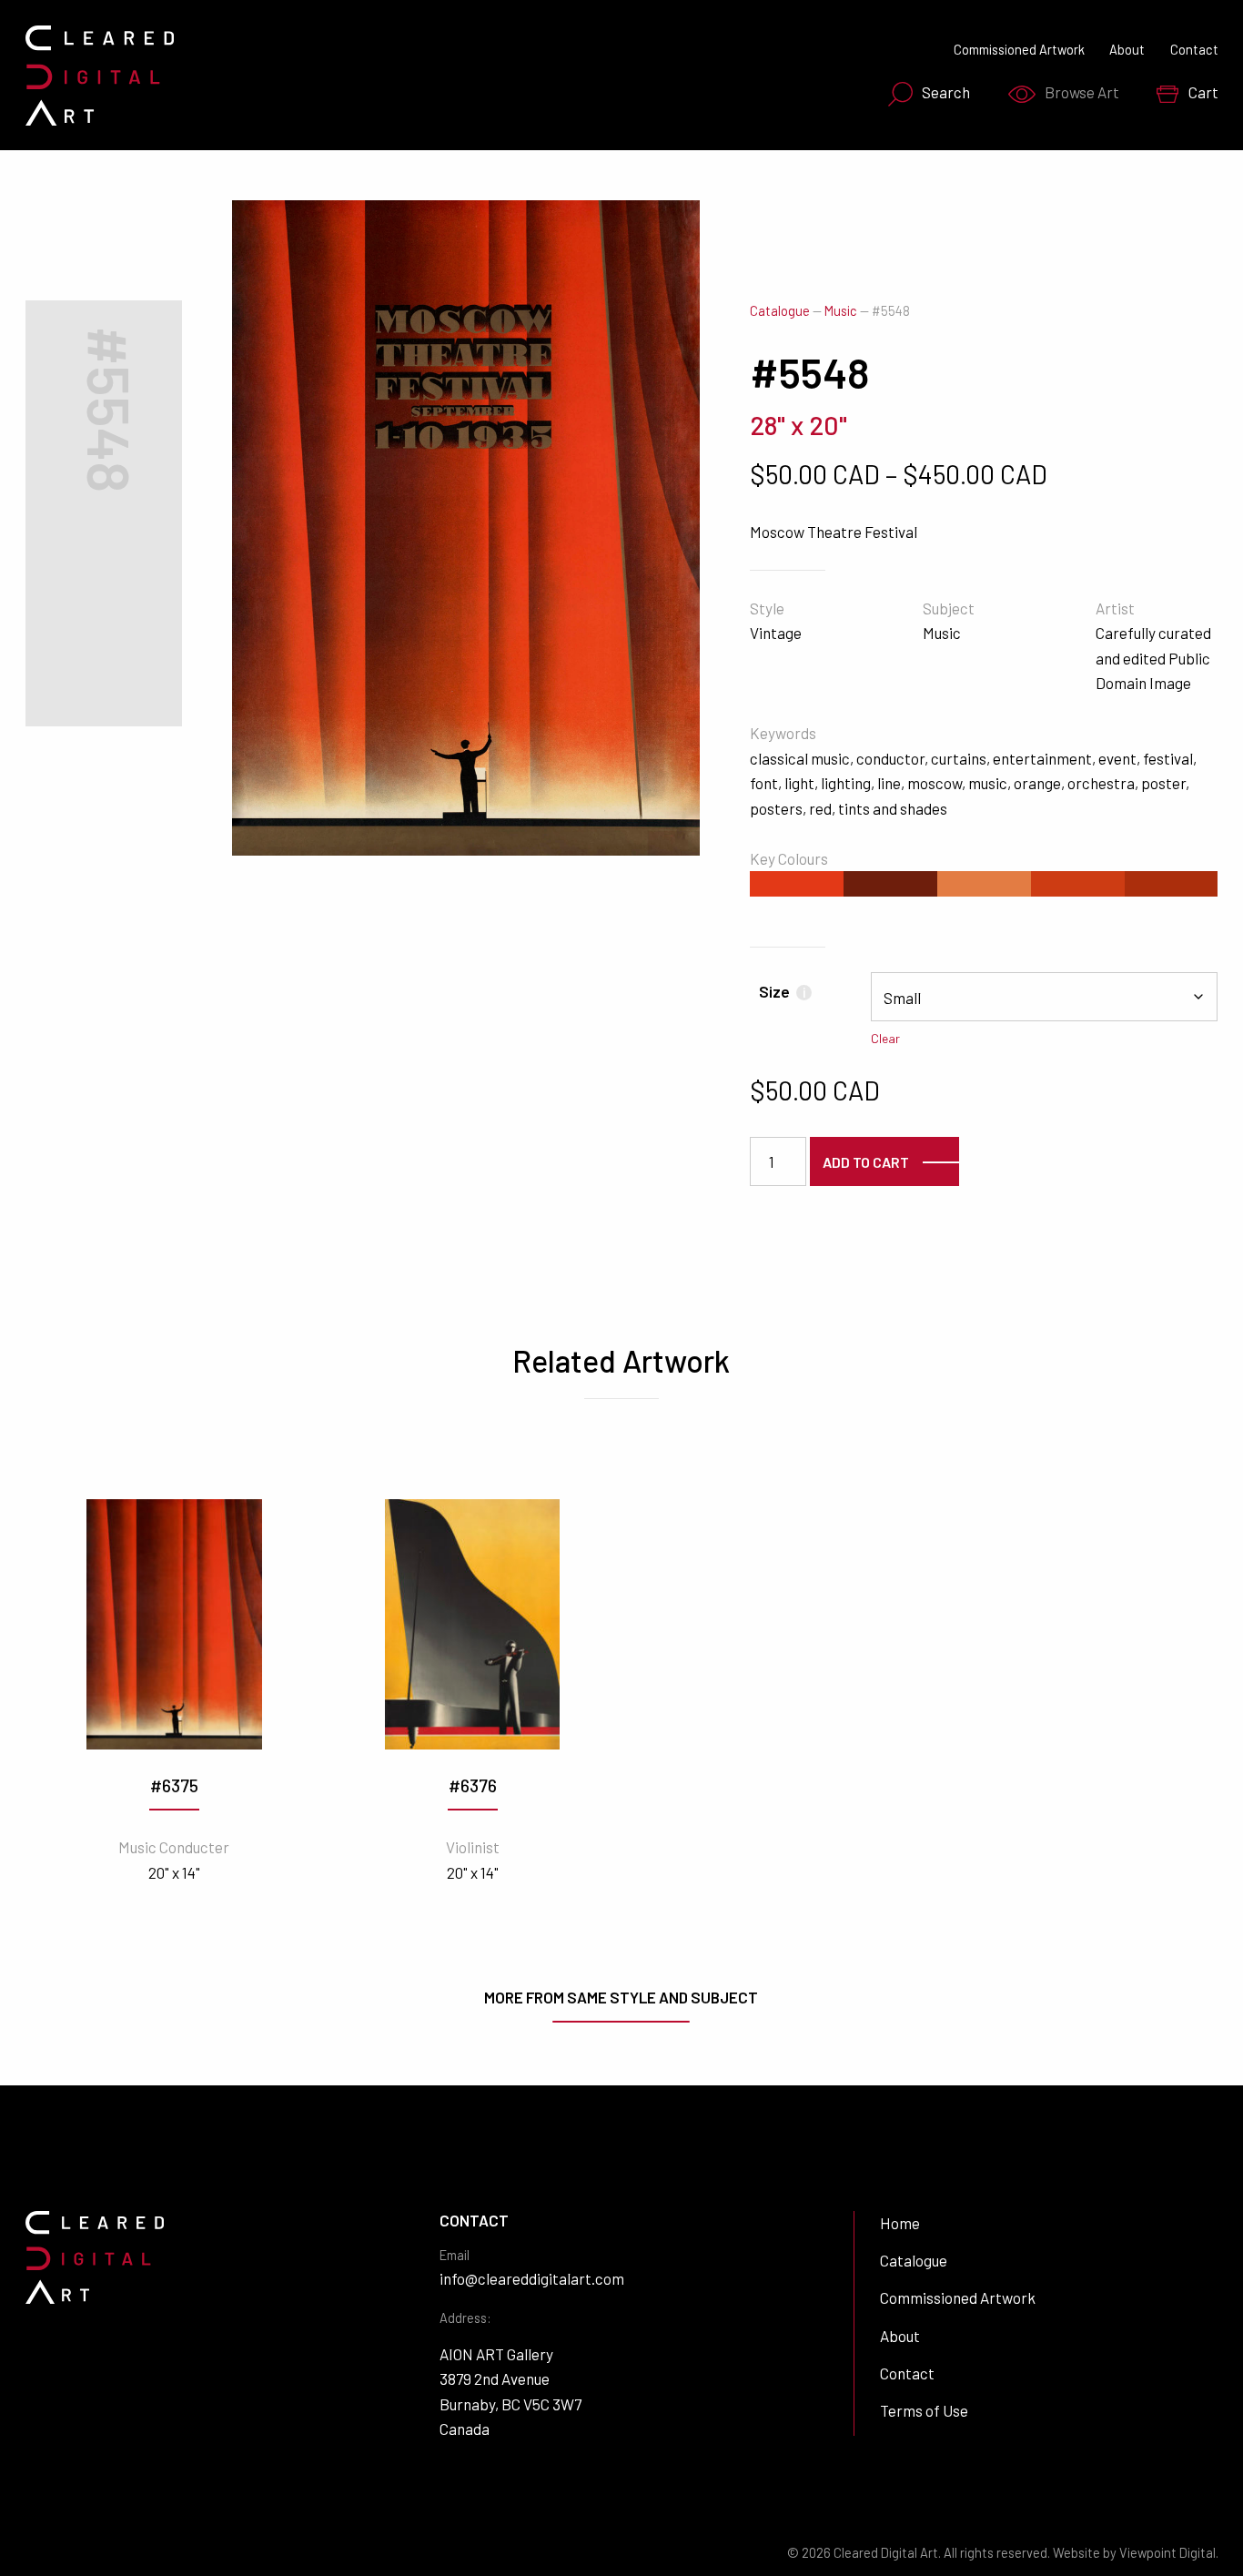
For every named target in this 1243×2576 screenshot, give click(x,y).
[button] (662, 238)
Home (900, 2223)
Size (782, 991)
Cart (1203, 92)
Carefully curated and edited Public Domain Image (1153, 658)
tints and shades (893, 808)
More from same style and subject (621, 1997)
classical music (800, 758)
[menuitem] (924, 94)
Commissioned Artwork (1019, 50)
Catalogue (780, 311)
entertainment (1042, 758)
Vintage (776, 633)
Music (841, 311)
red (820, 808)
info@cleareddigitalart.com (532, 2278)
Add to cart (866, 1162)
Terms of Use (924, 2410)
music (988, 783)
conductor (890, 758)
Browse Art (1082, 92)
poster (1163, 783)
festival (1168, 758)
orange (1037, 783)
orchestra (1101, 783)
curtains (959, 758)
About (1127, 50)
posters (776, 808)
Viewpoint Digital (1167, 2553)
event (1117, 758)
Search (946, 92)
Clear (885, 1038)
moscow (935, 783)
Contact (1194, 50)
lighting (846, 783)
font (764, 783)
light (799, 783)
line (889, 783)
